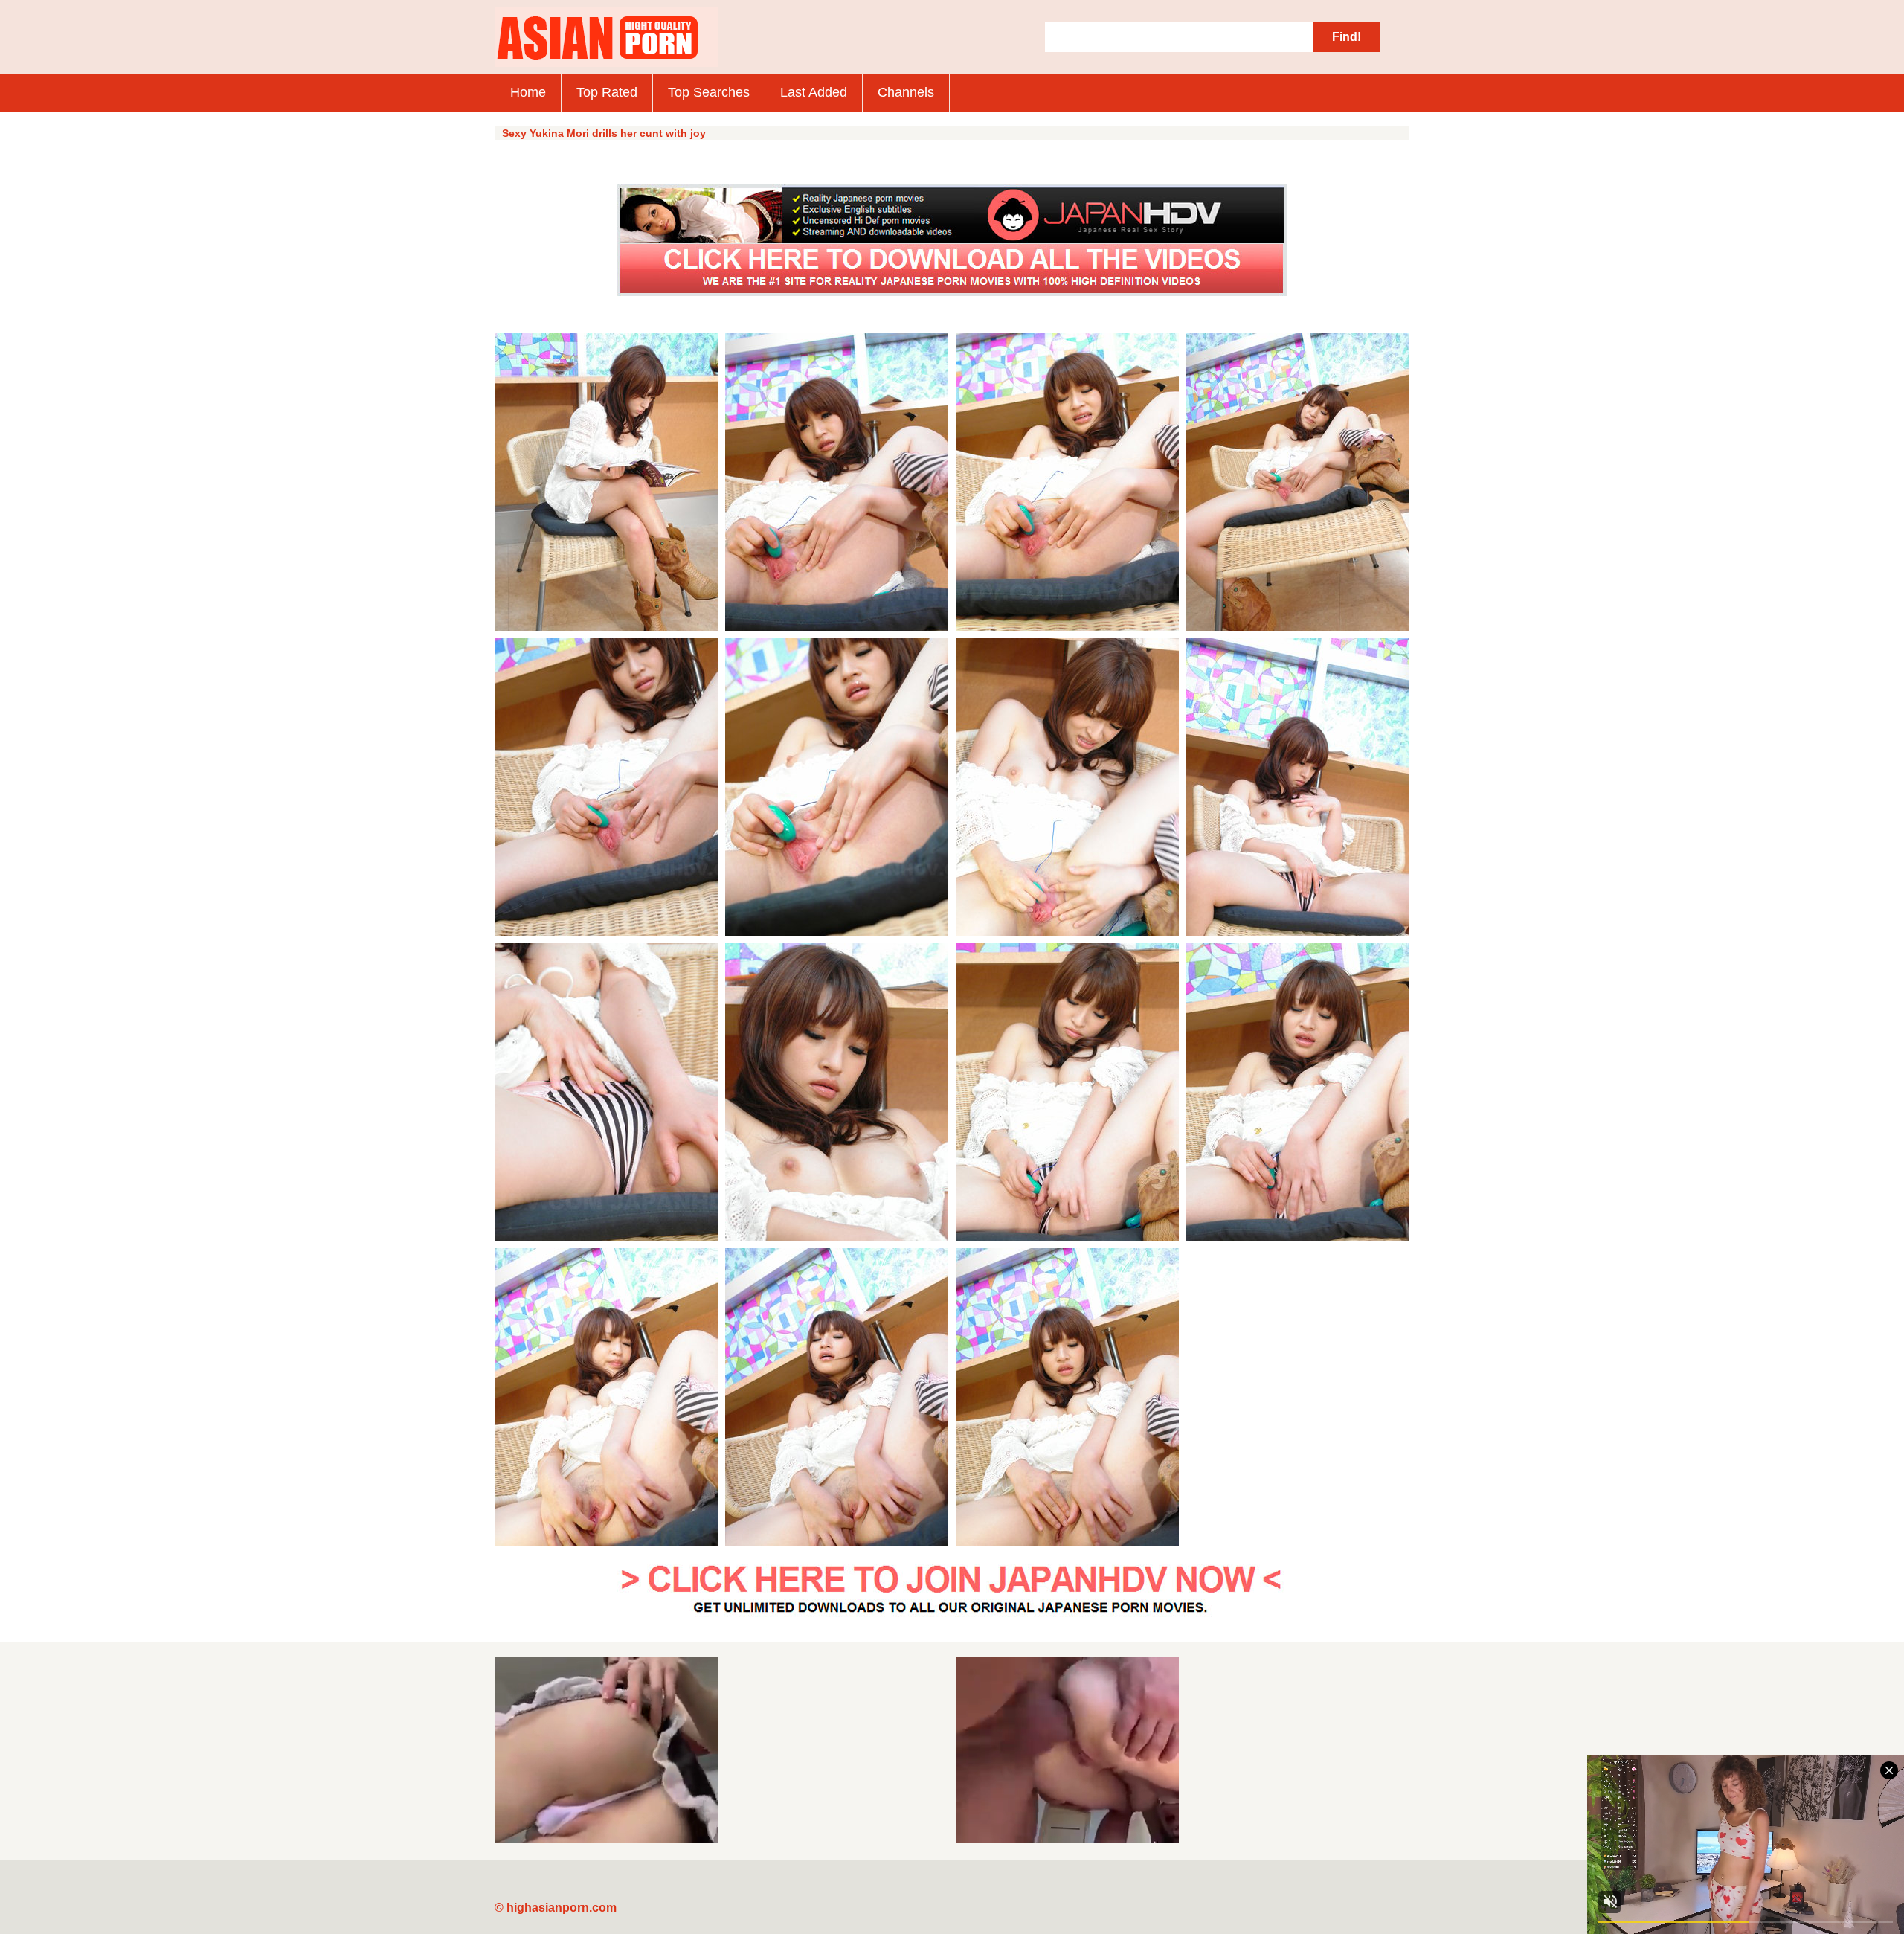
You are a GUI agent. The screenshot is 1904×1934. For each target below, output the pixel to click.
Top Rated (607, 92)
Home (528, 92)
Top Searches (709, 92)
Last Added (814, 92)
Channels (906, 92)
